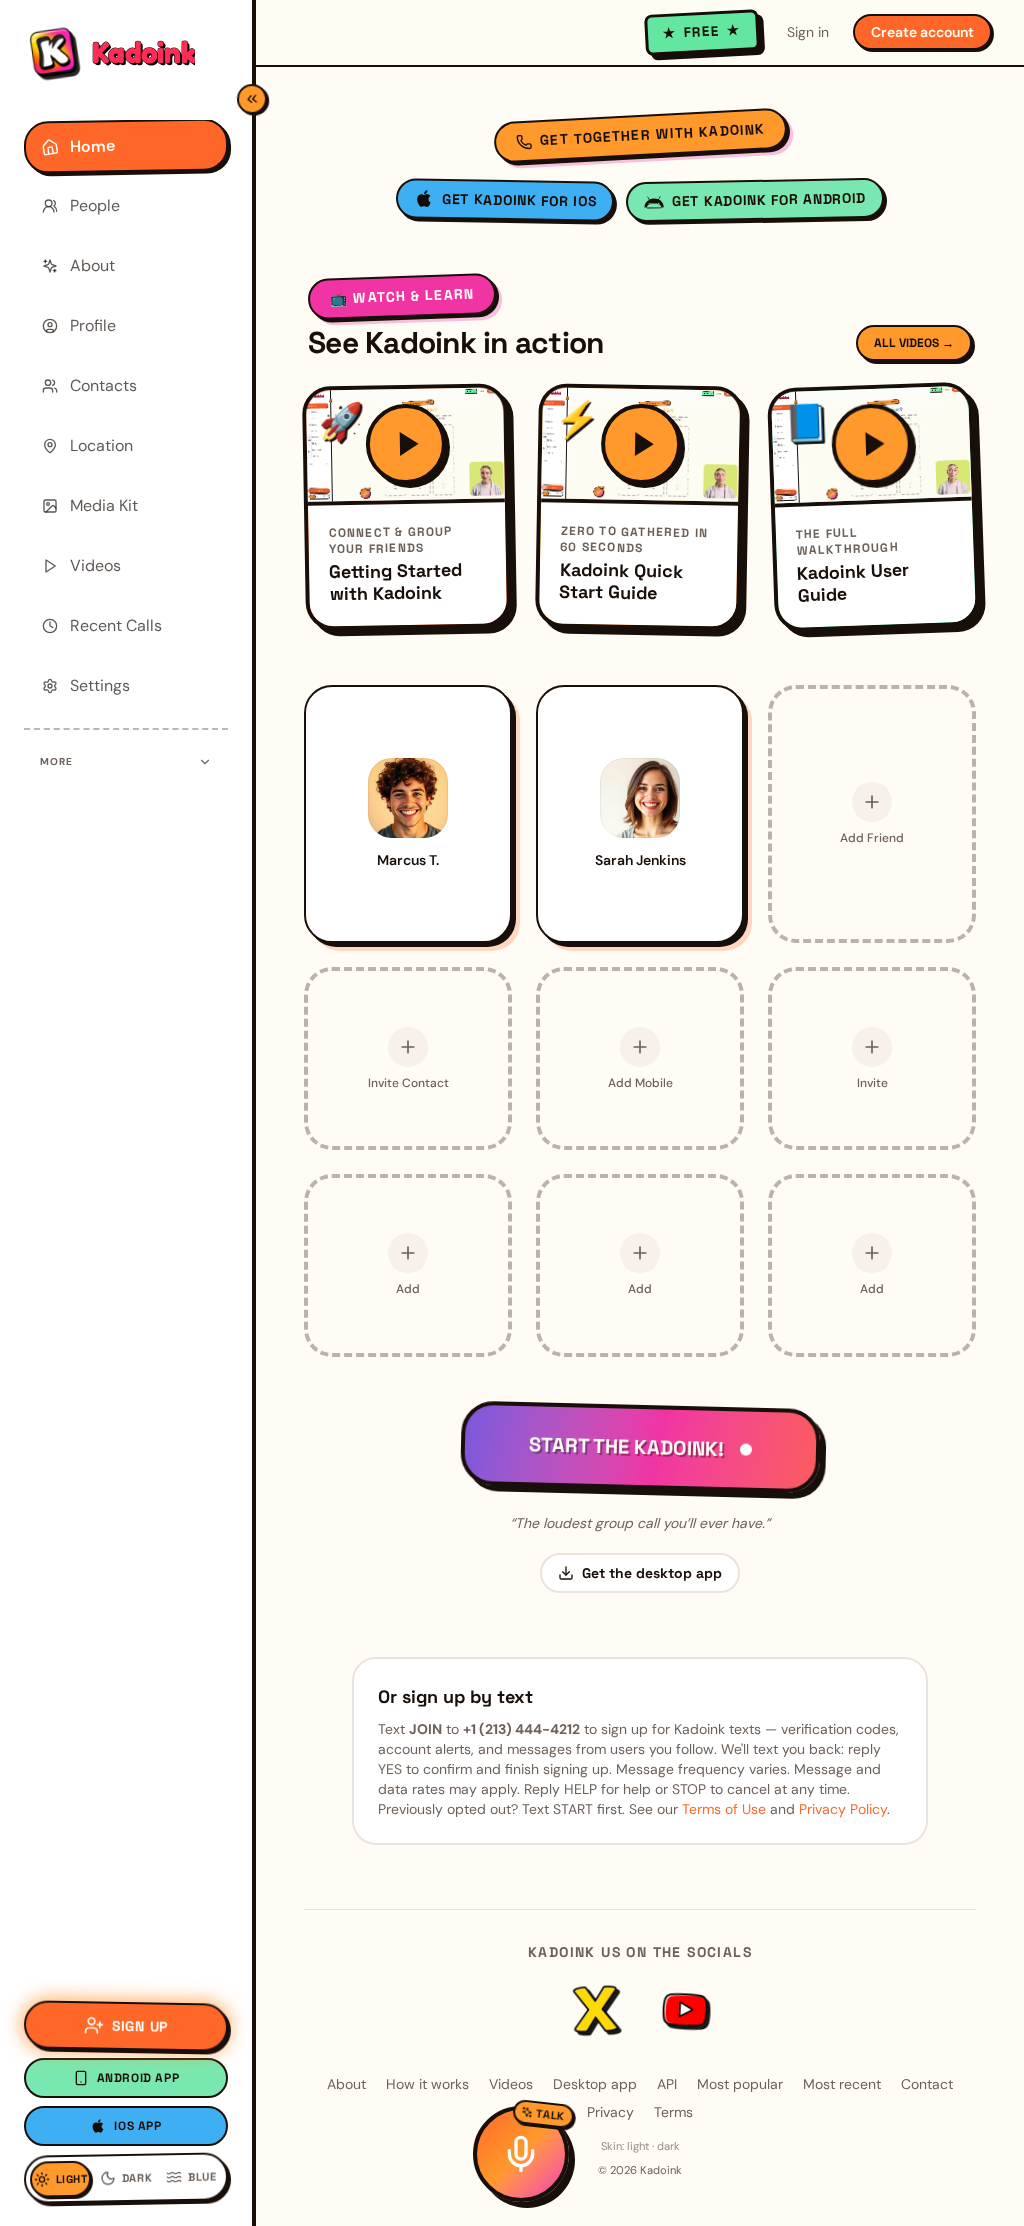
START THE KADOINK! (625, 1447)
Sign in (808, 32)
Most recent (842, 2084)
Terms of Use (724, 1809)
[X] (596, 2010)
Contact (927, 2084)
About (346, 2084)
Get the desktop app (652, 1573)
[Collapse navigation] (251, 98)
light (638, 2146)
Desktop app (595, 2084)
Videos (511, 2084)
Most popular (740, 2084)
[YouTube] (683, 2009)
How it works (427, 2084)
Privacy (610, 2112)
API (667, 2084)
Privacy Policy (843, 1809)
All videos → (914, 343)
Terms (673, 2112)
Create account (922, 32)
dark (668, 2146)
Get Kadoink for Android (769, 199)
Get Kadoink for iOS (519, 200)
